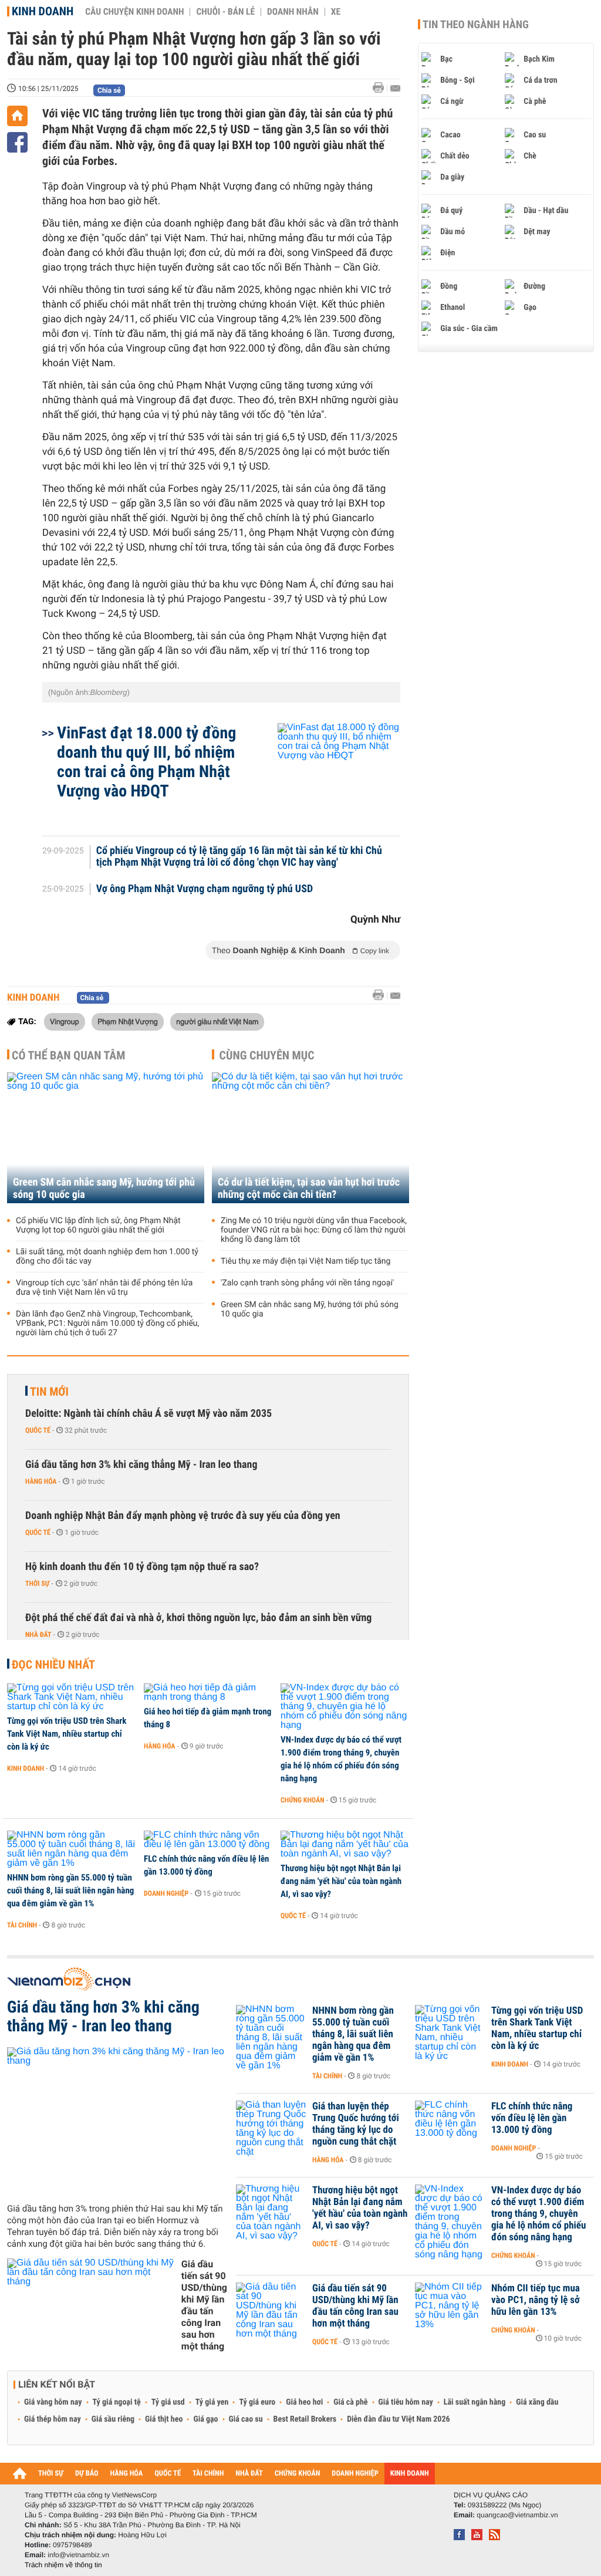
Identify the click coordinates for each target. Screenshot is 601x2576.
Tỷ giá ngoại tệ (117, 2402)
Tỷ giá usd (168, 2402)
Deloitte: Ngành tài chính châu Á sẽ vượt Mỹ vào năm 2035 (148, 1414)
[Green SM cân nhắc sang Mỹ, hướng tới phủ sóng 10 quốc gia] (106, 1138)
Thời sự (37, 1584)
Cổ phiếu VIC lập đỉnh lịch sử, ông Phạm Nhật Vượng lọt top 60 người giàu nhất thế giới (98, 1225)
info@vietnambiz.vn (78, 2555)
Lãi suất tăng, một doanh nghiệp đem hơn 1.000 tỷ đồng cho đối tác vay (107, 1257)
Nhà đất (38, 1635)
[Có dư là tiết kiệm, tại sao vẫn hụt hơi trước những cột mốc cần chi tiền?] (310, 1138)
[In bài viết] (381, 88)
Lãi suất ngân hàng (475, 2402)
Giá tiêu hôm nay (406, 2402)
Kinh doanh (43, 11)
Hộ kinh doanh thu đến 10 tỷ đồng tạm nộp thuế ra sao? (142, 1567)
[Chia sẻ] (17, 142)
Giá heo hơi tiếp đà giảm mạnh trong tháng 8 (207, 1718)
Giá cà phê (350, 2402)
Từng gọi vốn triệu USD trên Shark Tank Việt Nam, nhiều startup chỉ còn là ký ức (67, 1734)
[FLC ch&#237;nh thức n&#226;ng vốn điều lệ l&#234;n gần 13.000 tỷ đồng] (208, 1840)
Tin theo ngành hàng (476, 25)
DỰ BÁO (87, 2474)
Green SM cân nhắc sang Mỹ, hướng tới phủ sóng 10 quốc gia (104, 1189)
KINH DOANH (410, 2474)
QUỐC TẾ (168, 2474)
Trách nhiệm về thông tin (63, 2565)
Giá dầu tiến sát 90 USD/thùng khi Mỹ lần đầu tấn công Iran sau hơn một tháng (204, 2305)
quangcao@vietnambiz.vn (517, 2515)
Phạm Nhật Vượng (128, 1021)
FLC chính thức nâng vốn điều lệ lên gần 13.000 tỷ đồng (207, 1865)
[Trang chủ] (17, 116)
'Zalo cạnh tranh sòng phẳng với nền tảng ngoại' (307, 1283)
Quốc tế (38, 1430)
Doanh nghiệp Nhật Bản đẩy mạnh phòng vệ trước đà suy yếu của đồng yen (183, 1516)
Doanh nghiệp (166, 1893)
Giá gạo (205, 2419)
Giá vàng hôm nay (53, 2402)
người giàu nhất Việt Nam (217, 1021)
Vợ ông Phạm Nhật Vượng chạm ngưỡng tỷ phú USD (205, 889)
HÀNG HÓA (127, 2474)
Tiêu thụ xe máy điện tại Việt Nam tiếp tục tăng (305, 1261)
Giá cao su (246, 2419)
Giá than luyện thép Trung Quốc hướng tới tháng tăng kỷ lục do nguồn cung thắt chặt (356, 2124)
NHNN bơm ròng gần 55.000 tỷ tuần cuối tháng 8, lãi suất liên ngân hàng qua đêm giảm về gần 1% (70, 1890)
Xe (336, 12)
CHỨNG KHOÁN (298, 2474)
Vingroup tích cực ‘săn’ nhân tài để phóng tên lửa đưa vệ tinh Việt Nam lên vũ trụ (104, 1288)
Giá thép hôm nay (53, 2419)
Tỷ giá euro (257, 2402)
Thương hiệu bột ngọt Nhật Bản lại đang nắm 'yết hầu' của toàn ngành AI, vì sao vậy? (341, 1881)
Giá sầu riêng (113, 2419)
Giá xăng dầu (537, 2402)
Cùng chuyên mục (267, 1055)
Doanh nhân (293, 12)
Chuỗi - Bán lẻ (225, 12)
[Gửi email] (395, 88)
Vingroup (65, 1021)
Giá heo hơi (304, 2402)
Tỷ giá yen (212, 2402)
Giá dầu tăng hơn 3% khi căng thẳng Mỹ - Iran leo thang (141, 1465)
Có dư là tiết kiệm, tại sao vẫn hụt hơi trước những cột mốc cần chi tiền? (309, 1189)
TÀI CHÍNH (208, 2474)
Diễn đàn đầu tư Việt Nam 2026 (398, 2419)
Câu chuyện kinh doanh (134, 12)
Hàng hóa (41, 1481)
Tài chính (22, 1925)
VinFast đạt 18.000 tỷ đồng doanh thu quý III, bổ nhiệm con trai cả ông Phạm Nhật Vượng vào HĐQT (146, 762)
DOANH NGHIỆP (355, 2474)
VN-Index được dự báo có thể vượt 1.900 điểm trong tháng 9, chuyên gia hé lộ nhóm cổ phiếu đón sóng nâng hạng (341, 1759)
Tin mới (49, 1392)
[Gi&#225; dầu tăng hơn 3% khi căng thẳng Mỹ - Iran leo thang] (117, 2121)
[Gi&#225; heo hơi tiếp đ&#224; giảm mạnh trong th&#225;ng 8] (208, 1693)
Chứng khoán (303, 1800)
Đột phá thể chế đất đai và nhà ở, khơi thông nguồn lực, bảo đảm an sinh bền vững (198, 1618)
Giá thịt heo (164, 2419)
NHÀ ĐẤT (249, 2474)
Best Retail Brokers (305, 2419)
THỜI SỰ (51, 2474)
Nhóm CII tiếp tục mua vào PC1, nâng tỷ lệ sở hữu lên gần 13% (536, 2300)
